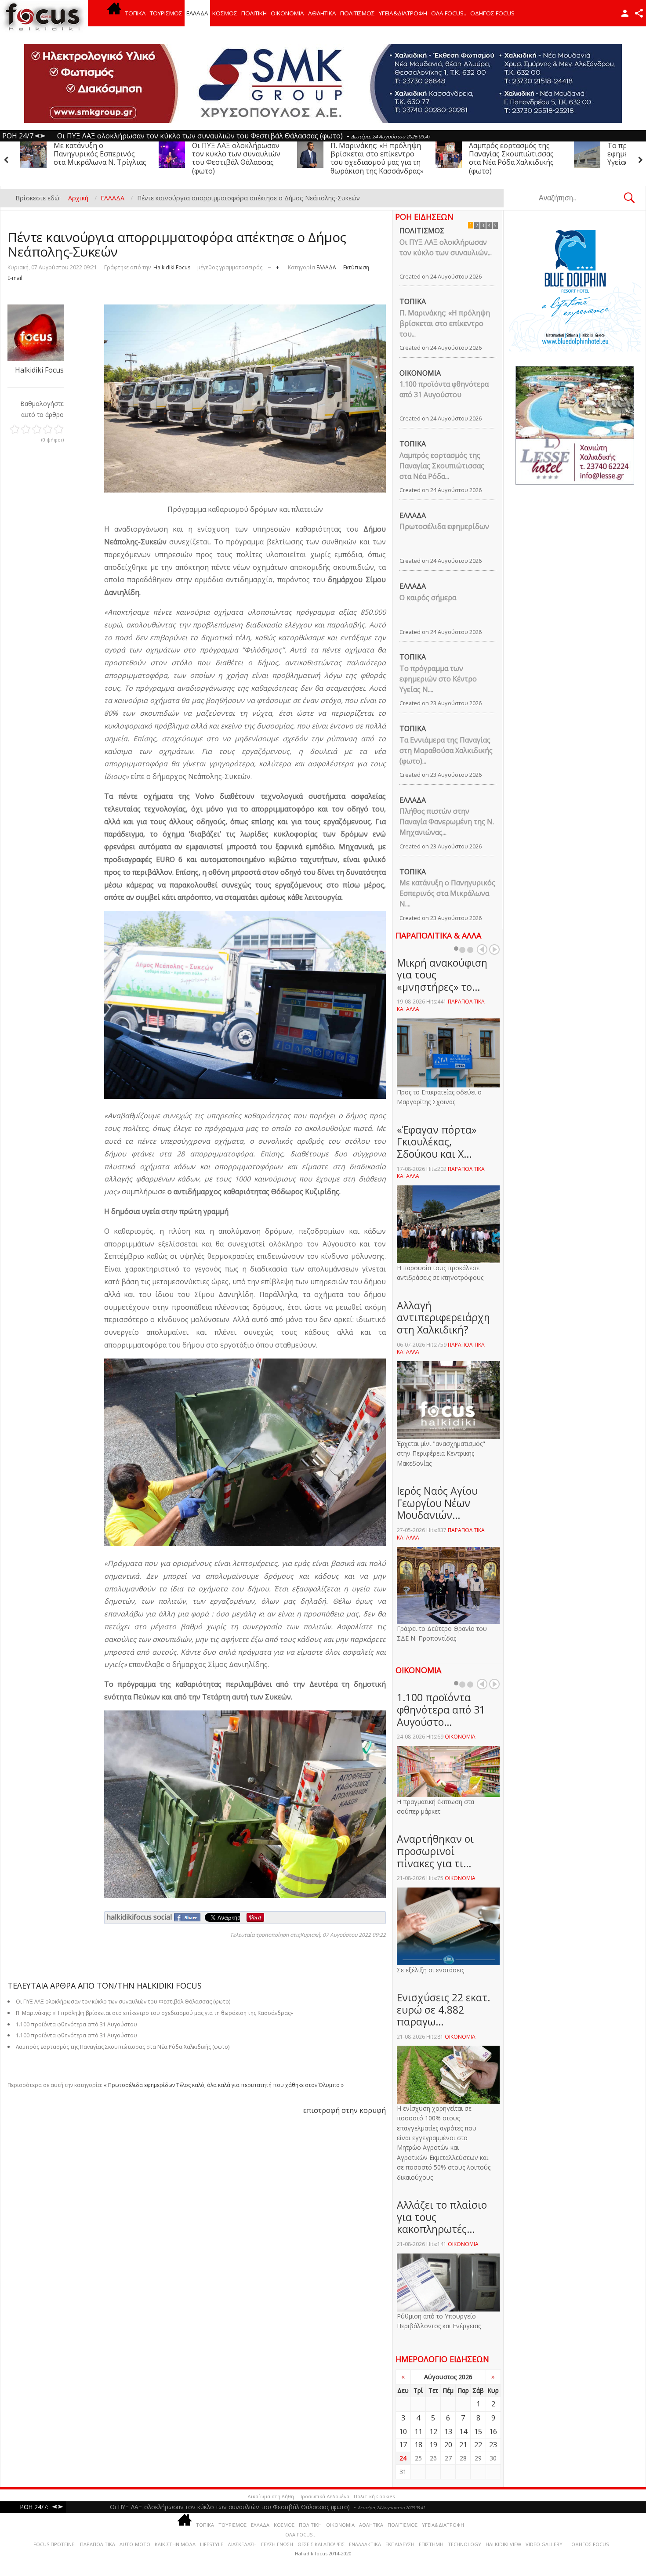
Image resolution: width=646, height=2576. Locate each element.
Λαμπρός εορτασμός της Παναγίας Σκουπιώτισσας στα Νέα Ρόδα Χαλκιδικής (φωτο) (234, 158)
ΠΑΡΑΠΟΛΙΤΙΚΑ (98, 2544)
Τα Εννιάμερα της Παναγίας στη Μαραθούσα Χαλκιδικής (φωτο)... (446, 750)
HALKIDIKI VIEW (503, 2544)
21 (463, 2445)
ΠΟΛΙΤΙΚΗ (254, 13)
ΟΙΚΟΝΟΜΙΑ (287, 13)
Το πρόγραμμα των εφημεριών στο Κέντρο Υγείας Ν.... (438, 679)
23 (493, 2445)
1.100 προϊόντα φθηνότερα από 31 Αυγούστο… (441, 1709)
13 (448, 2431)
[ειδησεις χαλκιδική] (114, 13)
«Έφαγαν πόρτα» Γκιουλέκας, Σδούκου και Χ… (437, 1142)
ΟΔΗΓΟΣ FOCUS (492, 13)
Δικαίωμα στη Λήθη (271, 2496)
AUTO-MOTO (135, 2544)
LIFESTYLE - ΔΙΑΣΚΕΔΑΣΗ (228, 2544)
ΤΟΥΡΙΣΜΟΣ (166, 13)
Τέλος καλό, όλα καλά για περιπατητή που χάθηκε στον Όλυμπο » (260, 2085)
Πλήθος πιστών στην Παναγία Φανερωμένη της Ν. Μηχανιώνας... (447, 822)
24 (403, 2458)
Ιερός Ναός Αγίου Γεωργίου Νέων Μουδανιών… (437, 1503)
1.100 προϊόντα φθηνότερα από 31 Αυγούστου (444, 389)
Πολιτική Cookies (374, 2496)
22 (478, 2445)
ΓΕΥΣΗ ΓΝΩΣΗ (277, 2544)
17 (403, 2445)
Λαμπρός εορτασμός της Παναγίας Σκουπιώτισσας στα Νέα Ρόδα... (442, 466)
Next (494, 949)
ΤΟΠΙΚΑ (136, 13)
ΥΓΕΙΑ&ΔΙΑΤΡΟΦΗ (403, 13)
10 (403, 2431)
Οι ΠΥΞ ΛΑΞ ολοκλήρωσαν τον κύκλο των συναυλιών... (446, 247)
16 (493, 2431)
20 (448, 2445)
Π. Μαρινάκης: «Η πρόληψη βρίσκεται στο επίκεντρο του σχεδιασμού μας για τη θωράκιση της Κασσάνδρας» (100, 158)
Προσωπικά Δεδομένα (324, 2496)
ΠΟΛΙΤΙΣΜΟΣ (357, 13)
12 (433, 2431)
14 (463, 2431)
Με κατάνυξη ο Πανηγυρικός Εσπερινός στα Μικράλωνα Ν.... (447, 893)
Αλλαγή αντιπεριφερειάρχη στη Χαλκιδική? (443, 1317)
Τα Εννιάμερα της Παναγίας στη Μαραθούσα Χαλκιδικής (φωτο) (515, 154)
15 (478, 2431)
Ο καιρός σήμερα (428, 598)
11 (418, 2431)
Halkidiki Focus (172, 267)
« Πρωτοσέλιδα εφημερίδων (139, 2085)
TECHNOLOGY (465, 2544)
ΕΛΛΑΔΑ (197, 13)
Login (625, 13)
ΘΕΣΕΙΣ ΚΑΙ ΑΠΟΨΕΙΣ (321, 2544)
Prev (482, 949)
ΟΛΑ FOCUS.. (300, 2534)
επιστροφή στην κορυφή (345, 2110)
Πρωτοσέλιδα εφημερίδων (444, 526)
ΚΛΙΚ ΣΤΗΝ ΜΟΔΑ (175, 2544)
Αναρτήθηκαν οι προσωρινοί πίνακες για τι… (435, 1851)
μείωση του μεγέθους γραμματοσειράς (270, 266)
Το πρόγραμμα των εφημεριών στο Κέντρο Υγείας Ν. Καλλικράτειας (370, 154)
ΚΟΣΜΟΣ (225, 13)
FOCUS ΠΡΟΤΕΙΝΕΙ (54, 2544)
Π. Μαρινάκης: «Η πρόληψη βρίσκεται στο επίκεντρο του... (445, 323)
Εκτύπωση (356, 267)
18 (418, 2445)
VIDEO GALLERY (544, 2544)
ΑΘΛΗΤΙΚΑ (322, 13)
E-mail (15, 278)
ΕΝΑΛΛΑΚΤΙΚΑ (365, 2544)
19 (433, 2445)
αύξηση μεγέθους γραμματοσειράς (278, 266)
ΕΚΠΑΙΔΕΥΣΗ (400, 2544)
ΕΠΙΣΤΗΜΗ (431, 2544)
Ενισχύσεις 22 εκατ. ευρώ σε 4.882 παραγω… (444, 2009)
